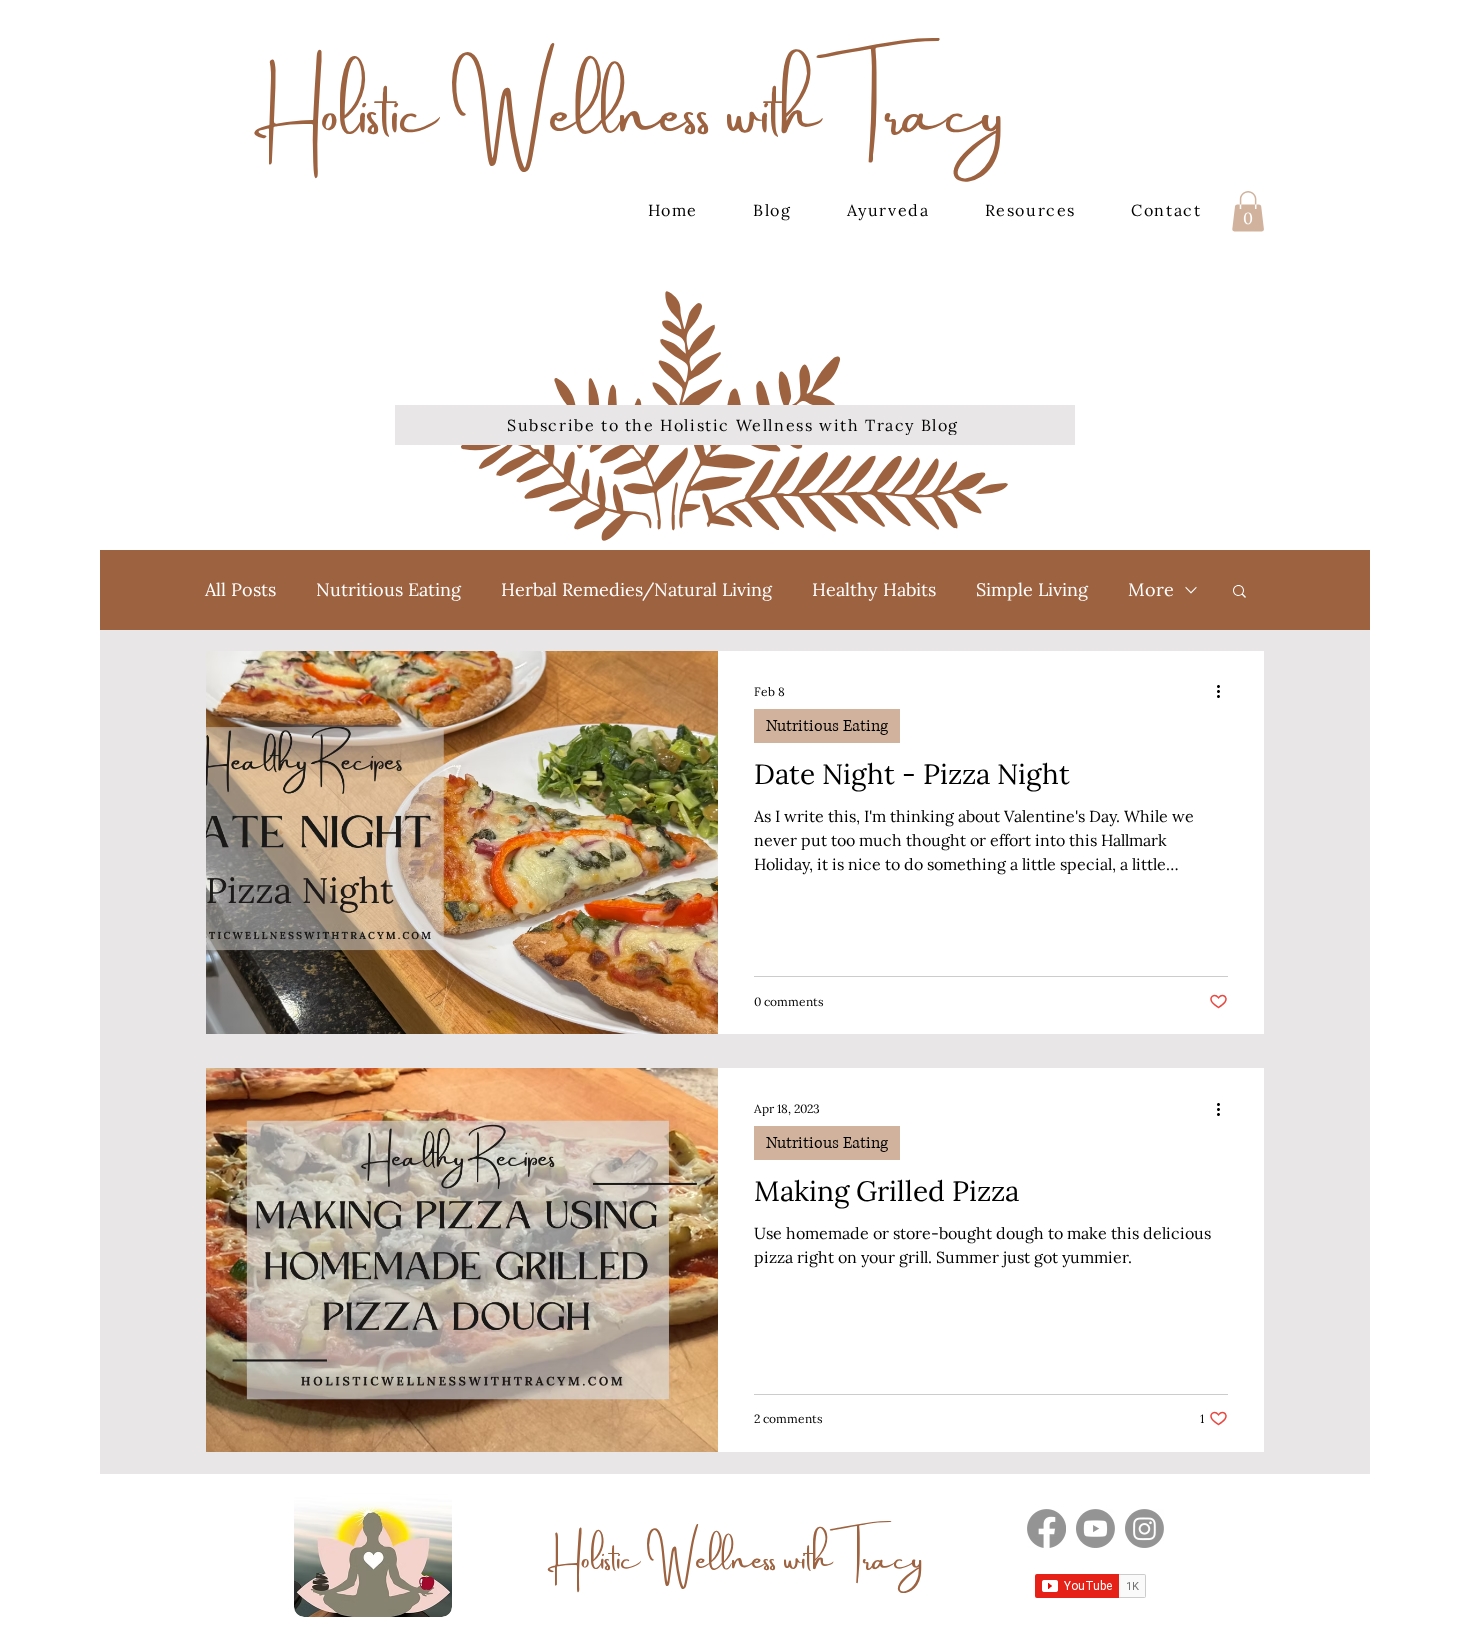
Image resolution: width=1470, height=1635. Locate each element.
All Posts (240, 589)
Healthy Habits (874, 589)
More (1151, 589)
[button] (1248, 211)
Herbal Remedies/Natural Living (636, 589)
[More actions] (1225, 692)
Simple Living (1032, 589)
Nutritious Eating (388, 589)
